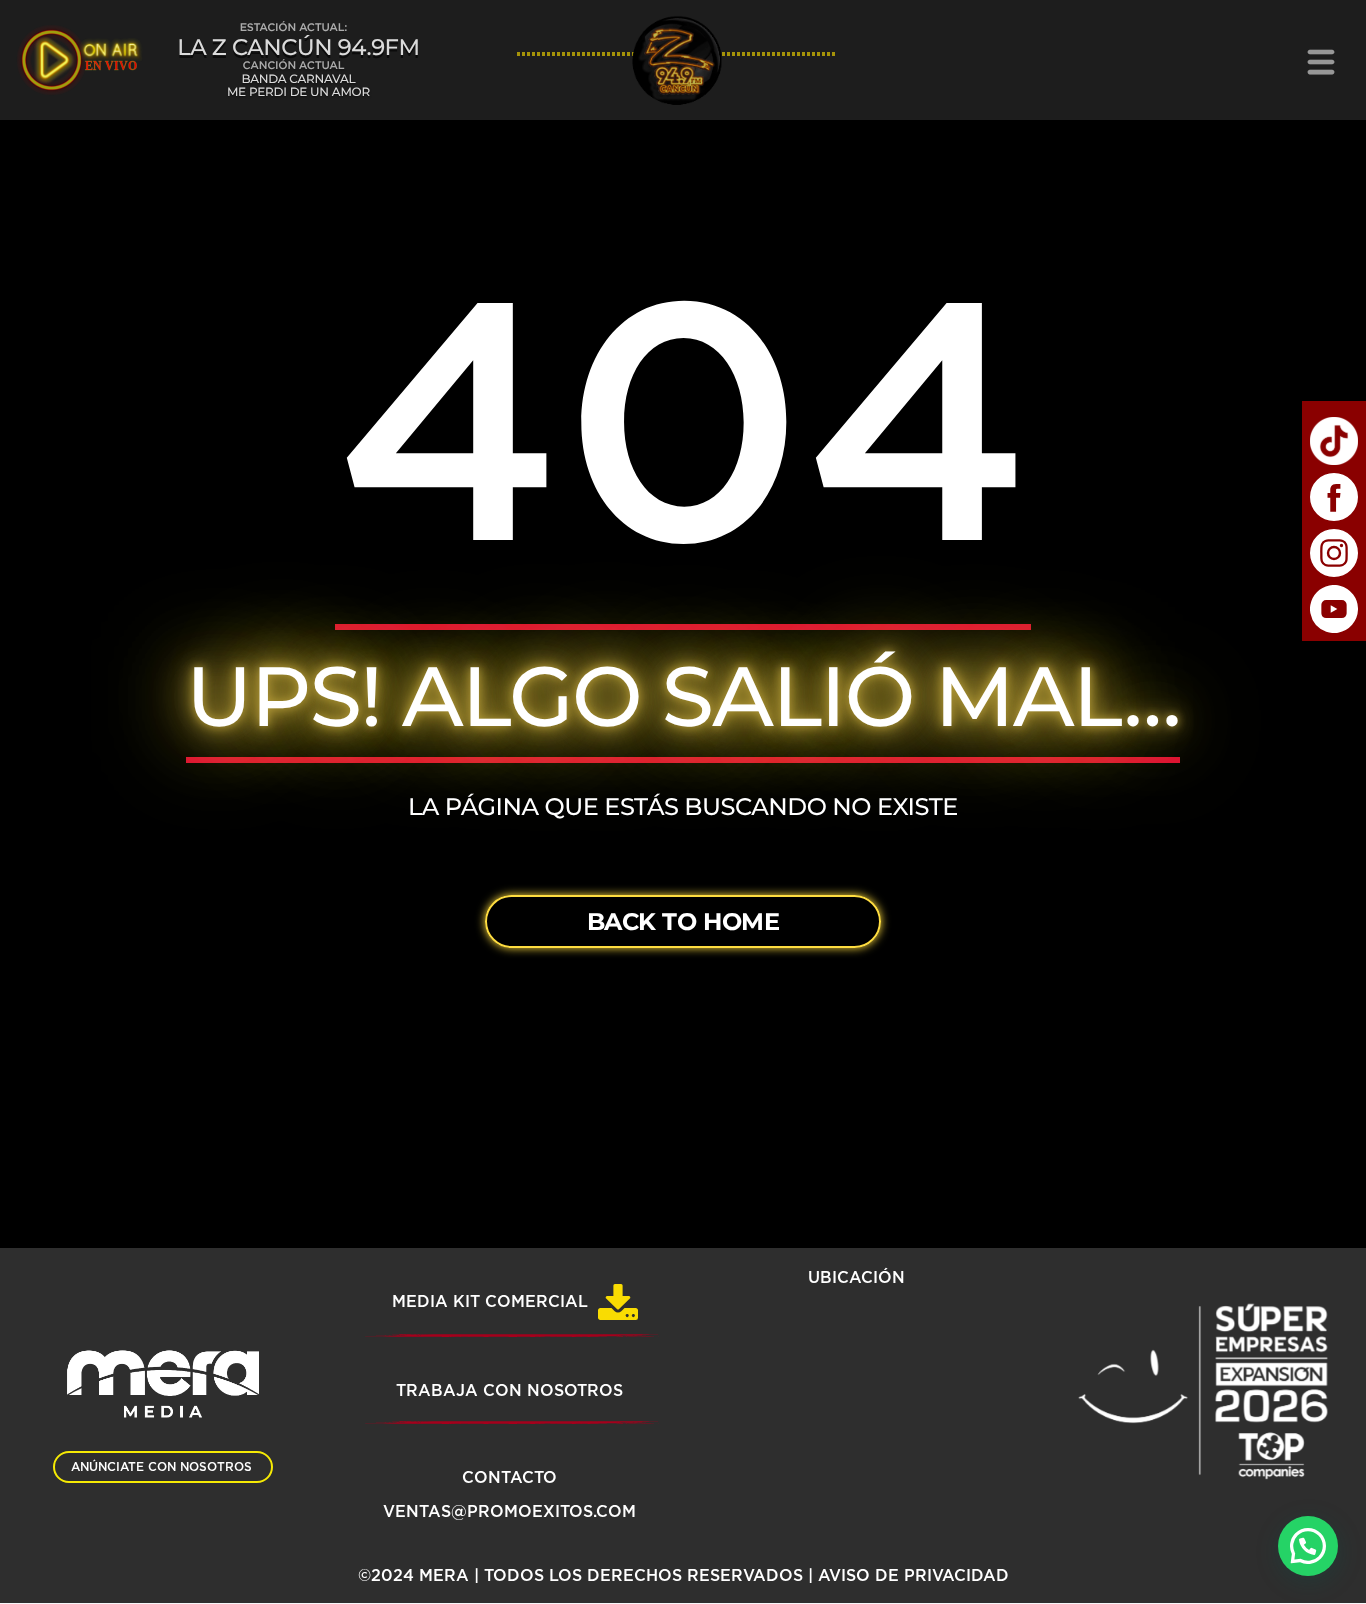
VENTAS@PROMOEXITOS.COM (509, 1512)
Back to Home (683, 921)
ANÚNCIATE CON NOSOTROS (161, 1467)
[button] (1308, 1546)
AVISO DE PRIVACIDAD (913, 1576)
